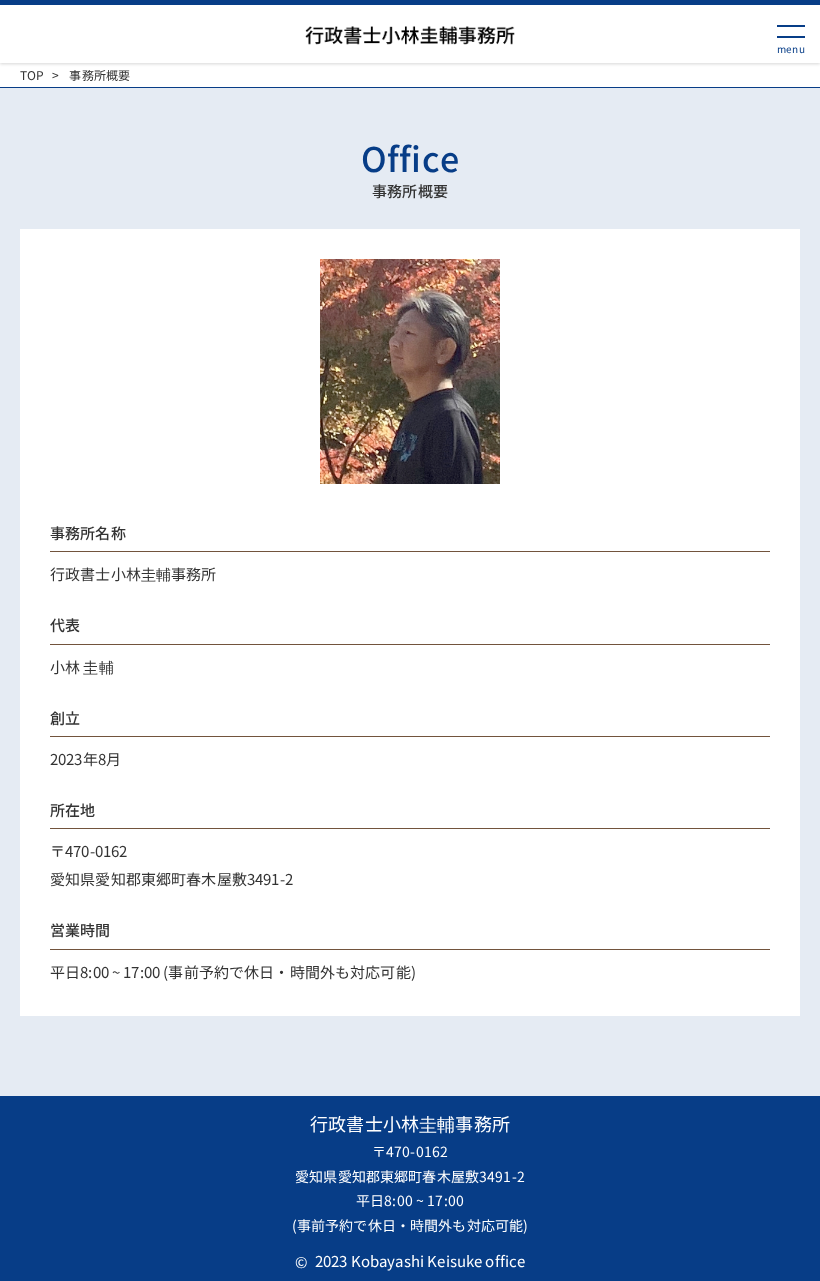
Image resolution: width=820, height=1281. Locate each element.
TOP (32, 75)
